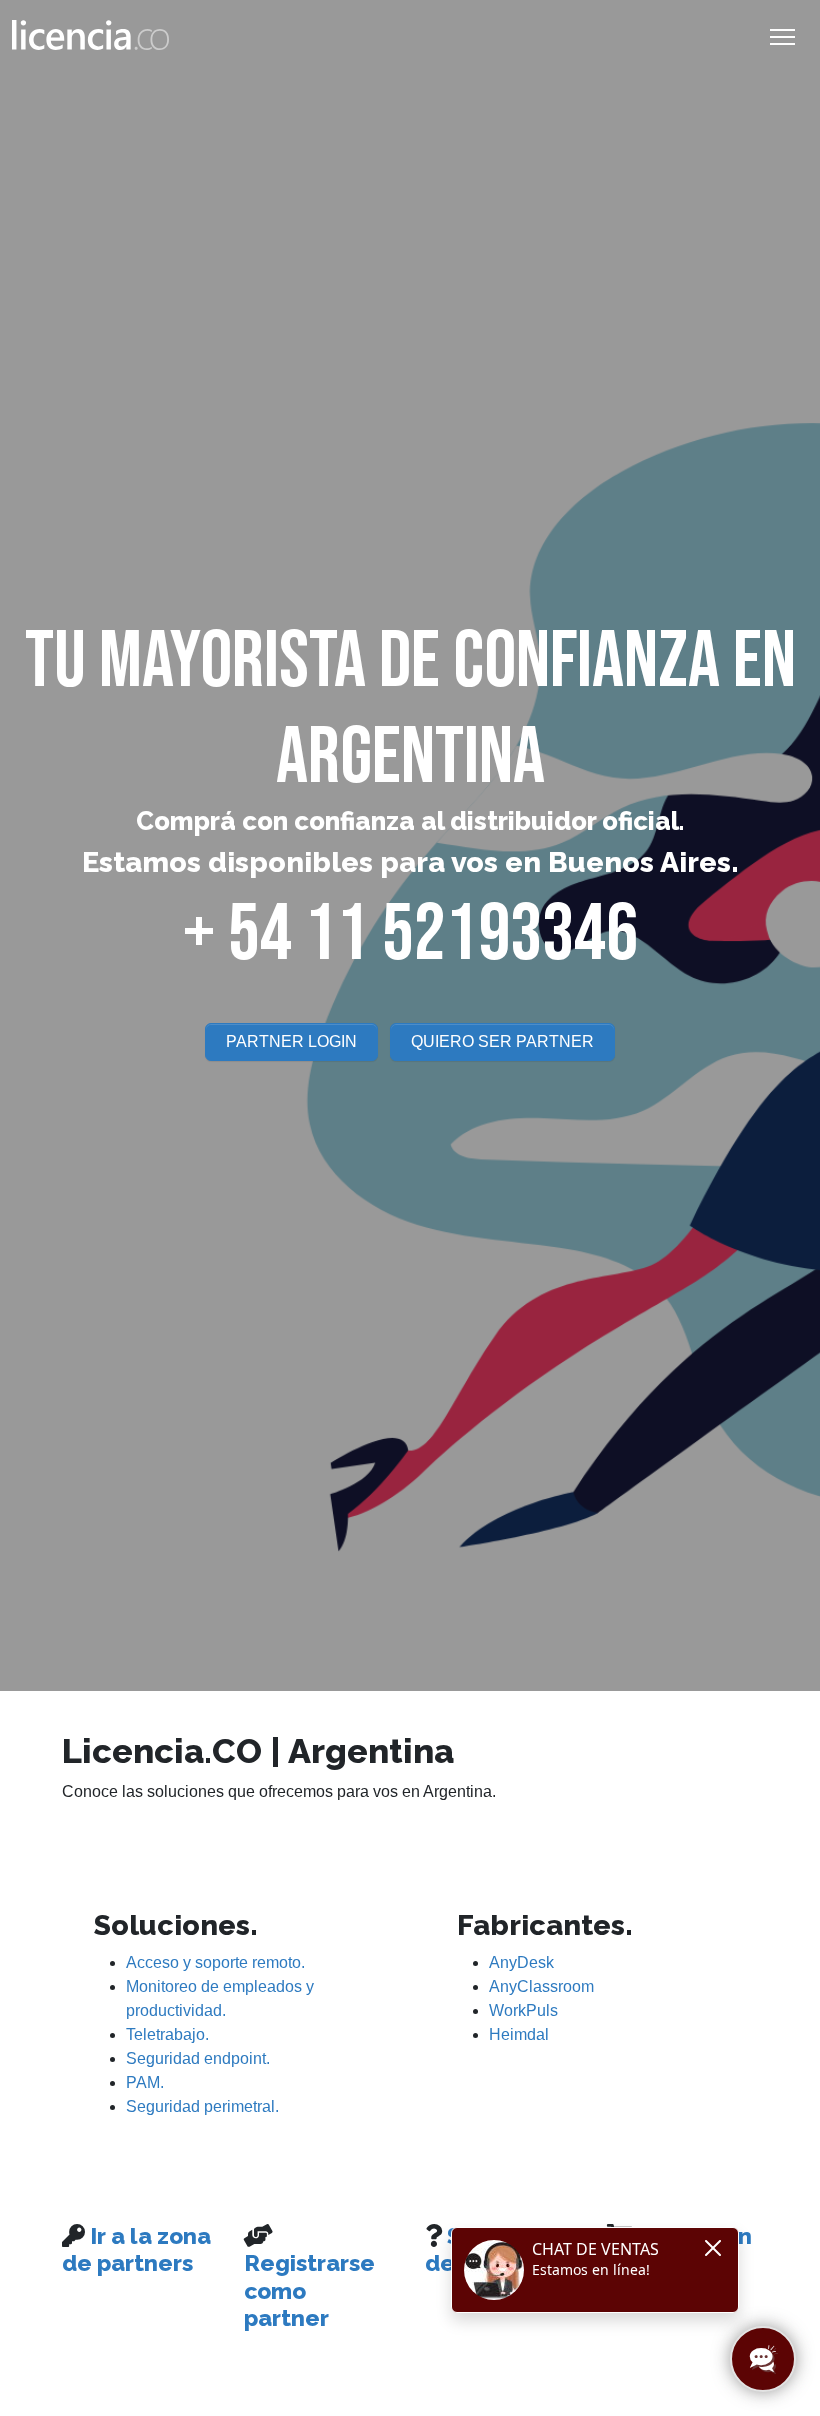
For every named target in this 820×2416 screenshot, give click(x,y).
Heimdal (519, 2034)
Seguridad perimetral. (202, 2106)
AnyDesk (521, 1962)
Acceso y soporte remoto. (215, 1962)
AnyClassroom (541, 1986)
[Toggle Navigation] (782, 37)
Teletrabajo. (167, 2034)
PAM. (145, 2082)
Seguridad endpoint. (198, 2058)
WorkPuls (523, 2010)
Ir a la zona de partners (136, 2249)
